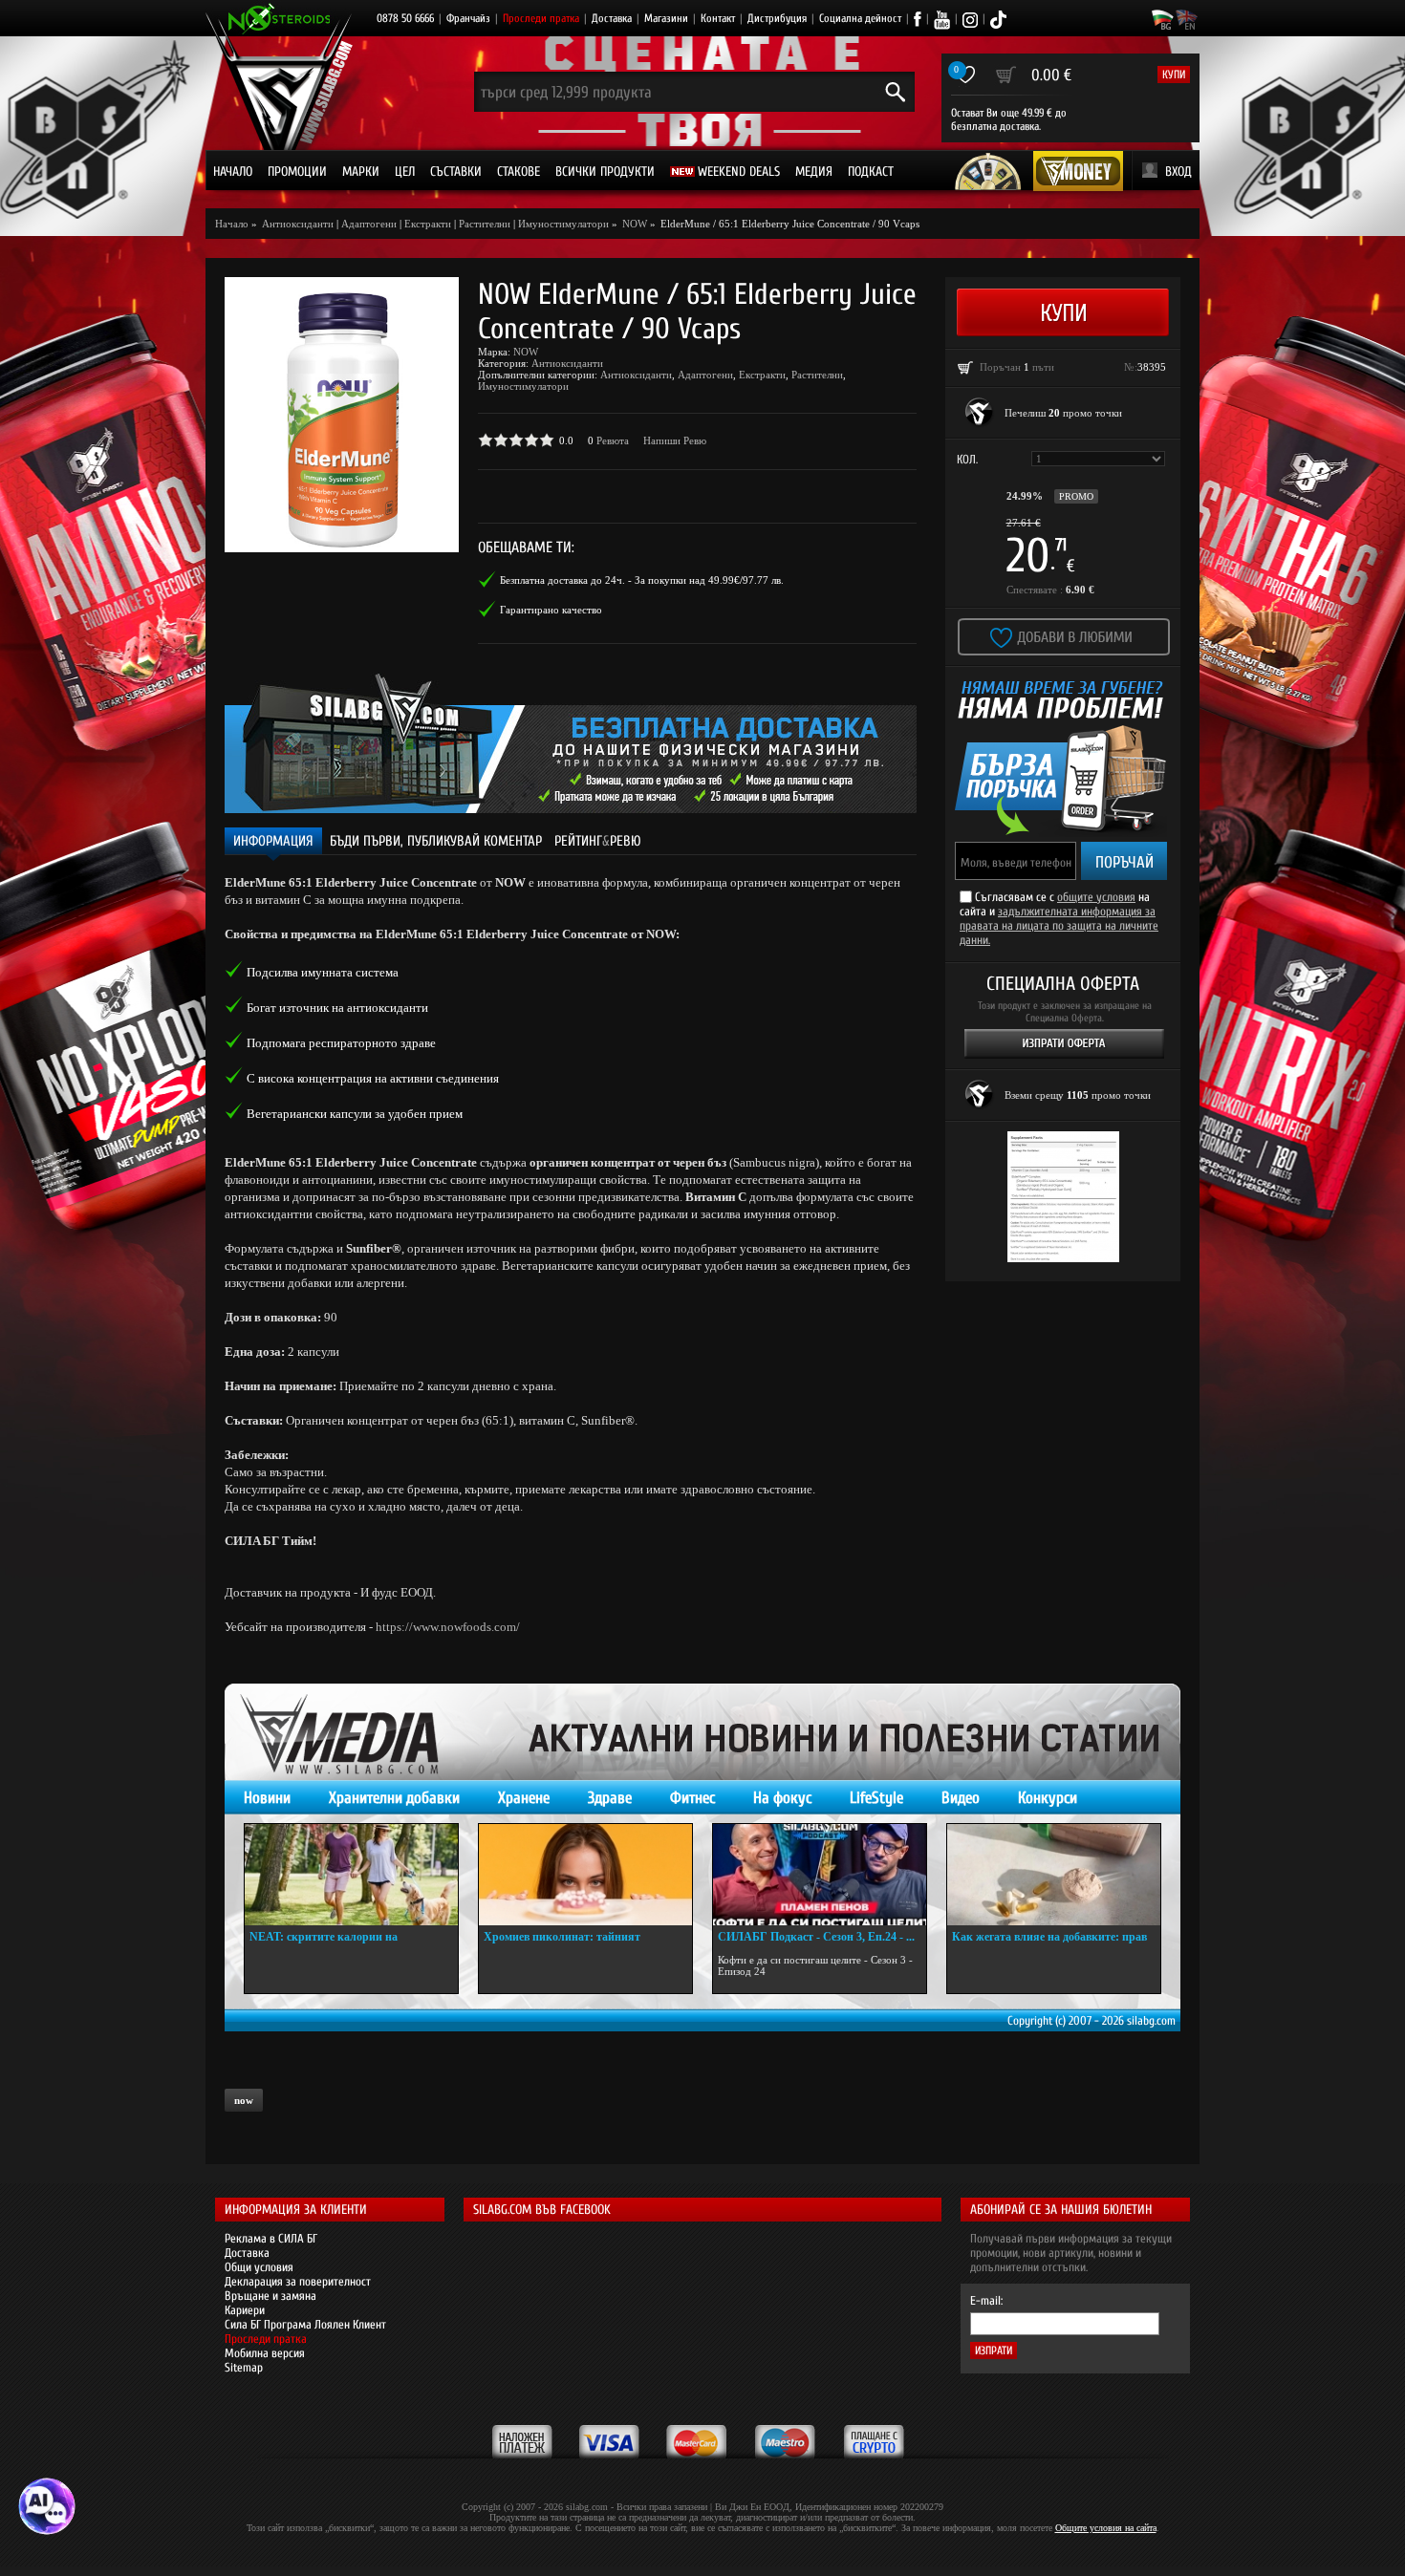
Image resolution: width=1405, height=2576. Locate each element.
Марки (361, 172)
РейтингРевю (598, 841)
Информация (273, 841)
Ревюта (613, 440)
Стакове (519, 172)
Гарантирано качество (551, 610)
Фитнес (692, 1798)
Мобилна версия (265, 2353)
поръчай (1124, 862)
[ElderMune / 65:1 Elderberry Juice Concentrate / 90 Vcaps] (342, 415)
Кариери (245, 2310)
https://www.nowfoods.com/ (448, 1627)
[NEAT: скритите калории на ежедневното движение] (351, 1875)
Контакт (718, 18)
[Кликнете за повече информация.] (980, 413)
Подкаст (871, 172)
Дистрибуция (777, 18)
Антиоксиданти (567, 363)
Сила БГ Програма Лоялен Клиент (305, 2324)
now (244, 2100)
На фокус (782, 1798)
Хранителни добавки (394, 1798)
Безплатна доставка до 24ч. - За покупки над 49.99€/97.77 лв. (642, 580)
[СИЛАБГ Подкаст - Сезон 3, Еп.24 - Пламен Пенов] (820, 1875)
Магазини (666, 18)
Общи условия (259, 2267)
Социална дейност (860, 18)
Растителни (485, 224)
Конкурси (1048, 1798)
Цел (405, 172)
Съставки (456, 172)
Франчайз (468, 18)
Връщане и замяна (270, 2296)
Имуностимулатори (563, 224)
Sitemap (244, 2367)
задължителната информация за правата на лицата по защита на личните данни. (1059, 925)
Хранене (524, 1798)
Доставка (612, 18)
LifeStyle (876, 1798)
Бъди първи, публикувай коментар (436, 841)
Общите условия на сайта (1106, 2528)
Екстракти (428, 224)
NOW (526, 352)
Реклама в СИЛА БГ (271, 2238)
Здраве (610, 1798)
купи (1174, 75)
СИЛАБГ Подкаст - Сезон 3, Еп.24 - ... (816, 1937)
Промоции (297, 172)
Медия (814, 172)
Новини (267, 1798)
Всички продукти (605, 172)
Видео (961, 1798)
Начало (233, 172)
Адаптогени (369, 224)
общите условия (1096, 897)
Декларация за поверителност (298, 2281)
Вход (1178, 172)
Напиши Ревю (675, 440)
